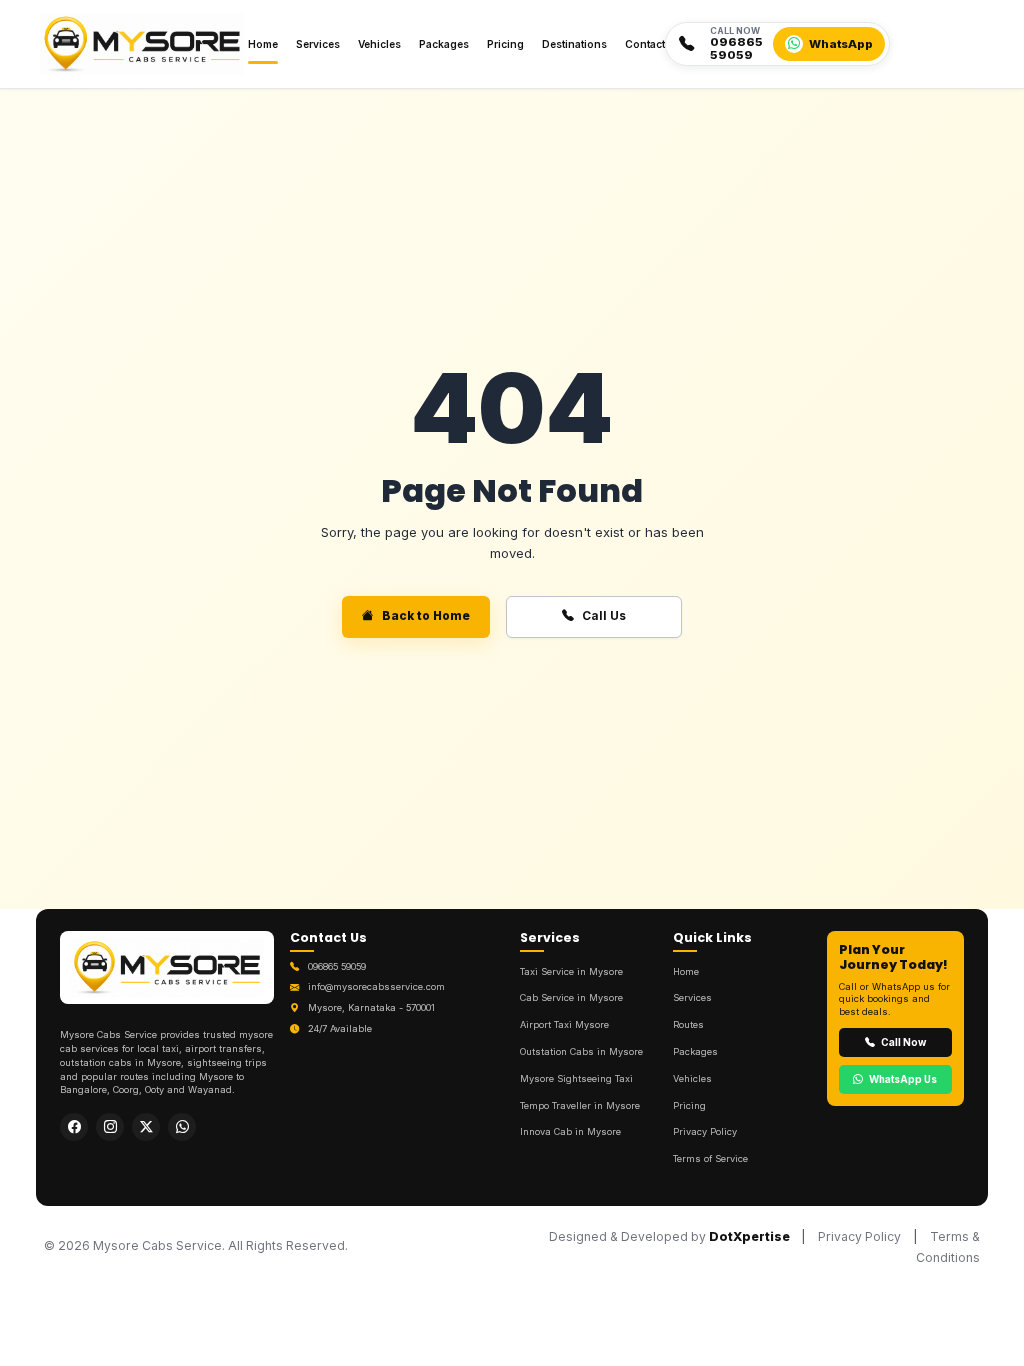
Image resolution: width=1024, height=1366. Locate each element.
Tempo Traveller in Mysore (580, 1105)
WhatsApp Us (902, 1079)
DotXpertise (749, 1236)
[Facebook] (74, 1127)
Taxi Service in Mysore (571, 971)
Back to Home (426, 616)
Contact (645, 44)
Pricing (505, 44)
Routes (688, 1024)
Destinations (574, 44)
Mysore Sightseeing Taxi (576, 1078)
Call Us (604, 616)
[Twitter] (146, 1127)
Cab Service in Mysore (571, 997)
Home (263, 44)
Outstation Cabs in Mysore (581, 1051)
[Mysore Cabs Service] (167, 974)
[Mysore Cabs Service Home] (142, 44)
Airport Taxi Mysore (564, 1024)
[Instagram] (110, 1127)
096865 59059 (337, 966)
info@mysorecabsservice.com (376, 986)
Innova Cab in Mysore (570, 1131)
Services (318, 44)
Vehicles (379, 44)
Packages (444, 44)
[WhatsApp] (182, 1127)
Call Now (902, 1042)
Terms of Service (710, 1158)
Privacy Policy (705, 1131)
